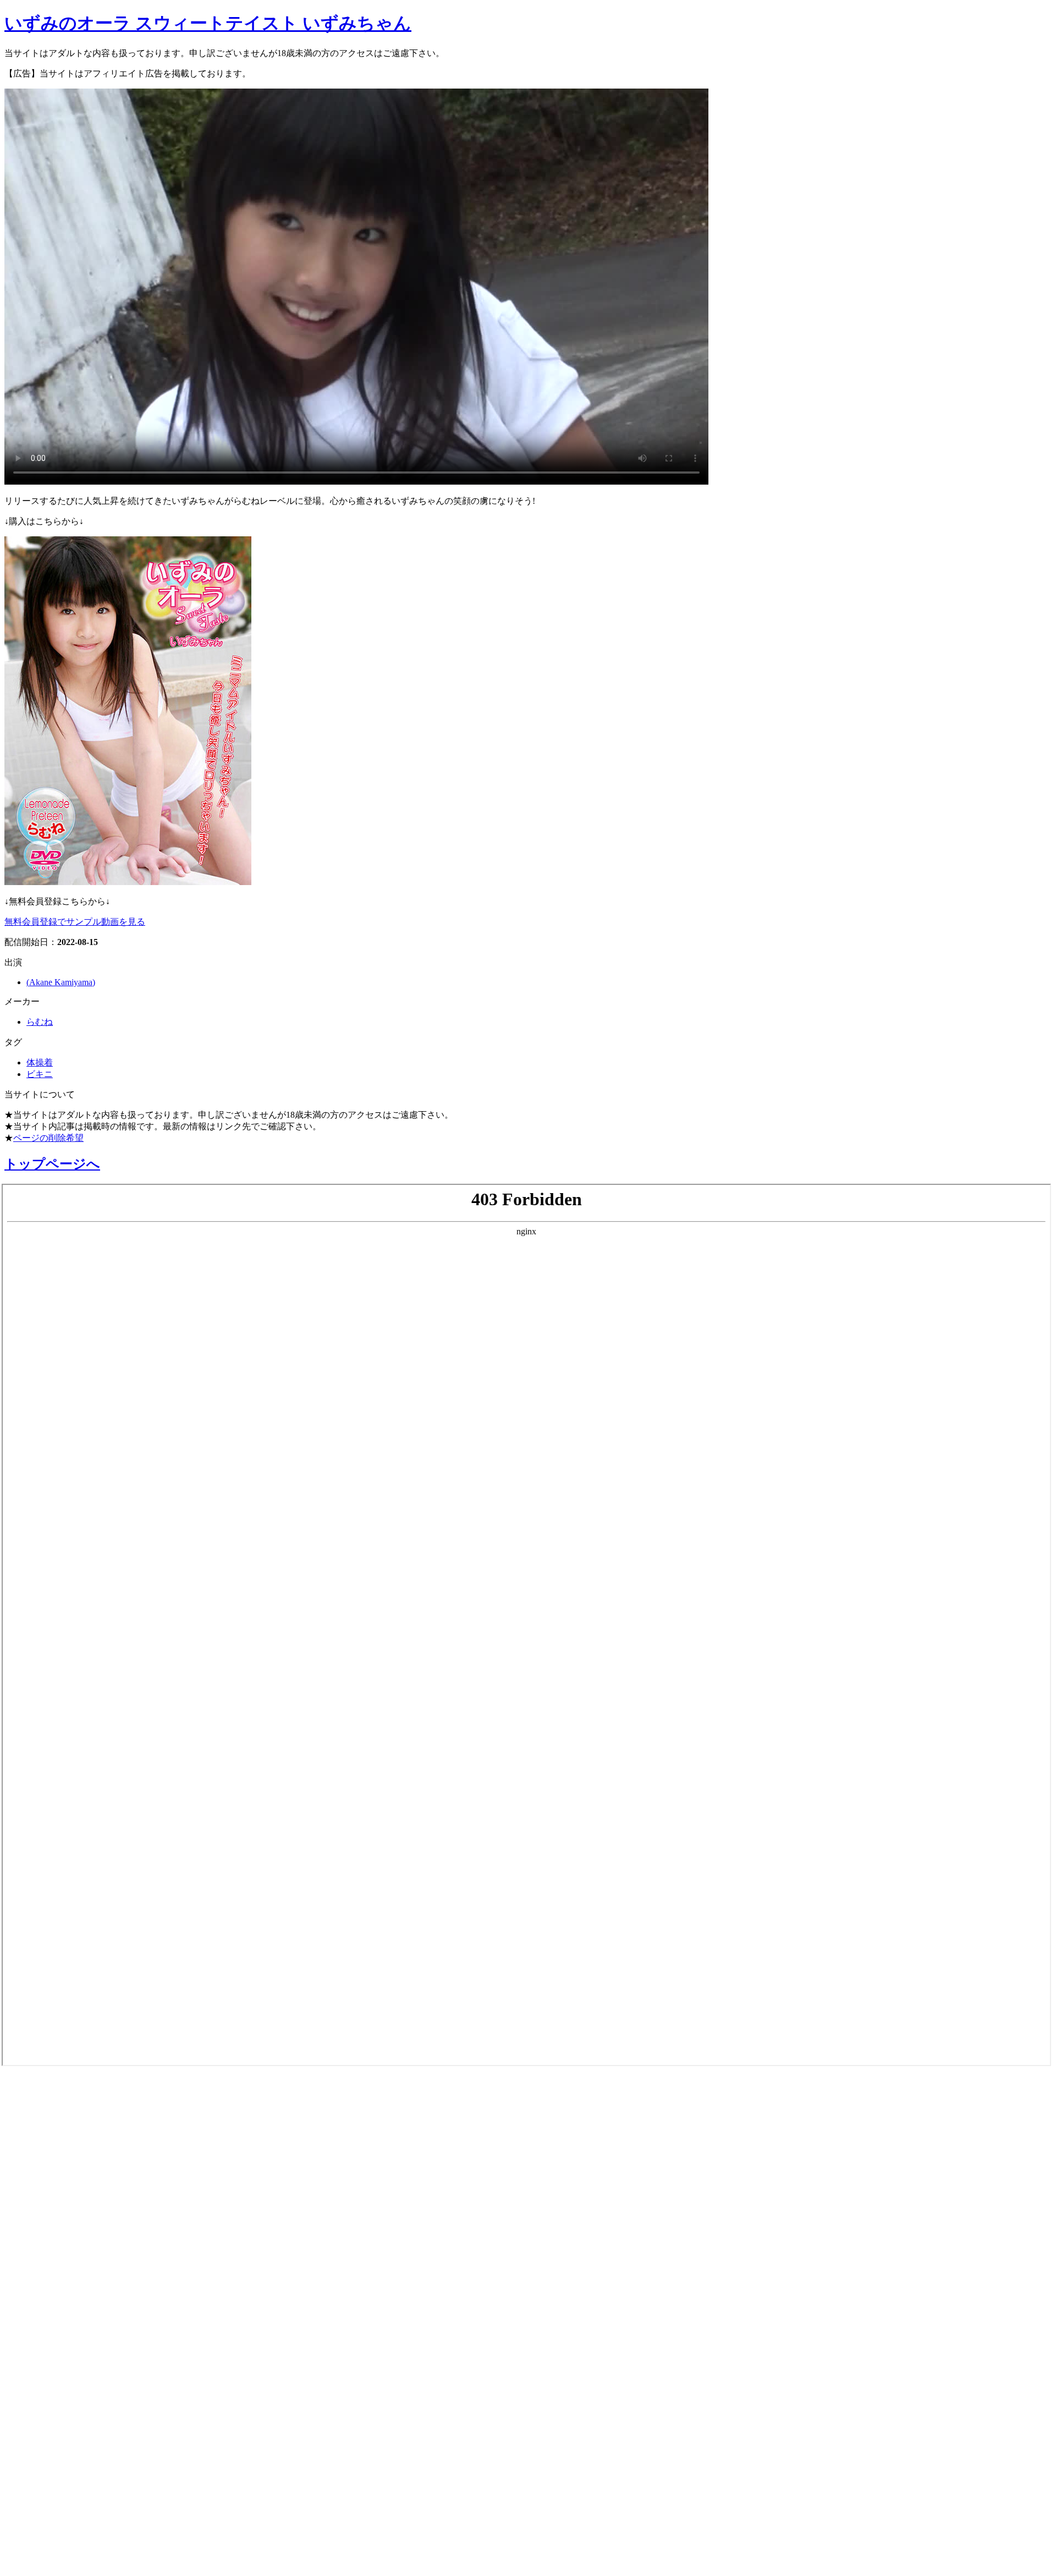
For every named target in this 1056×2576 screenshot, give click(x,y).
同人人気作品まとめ (65, 2465)
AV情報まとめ (47, 2092)
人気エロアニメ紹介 (65, 2553)
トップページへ (52, 1164)
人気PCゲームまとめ (67, 2495)
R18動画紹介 (42, 2325)
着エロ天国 (38, 2238)
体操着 (40, 1062)
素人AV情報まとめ (60, 2121)
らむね (40, 1022)
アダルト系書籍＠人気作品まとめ (105, 2436)
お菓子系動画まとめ (65, 2209)
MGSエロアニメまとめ (73, 2179)
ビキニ (40, 1074)
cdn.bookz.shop (46, 2379)
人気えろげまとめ (59, 2524)
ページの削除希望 (48, 1138)
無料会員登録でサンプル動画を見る (75, 922)
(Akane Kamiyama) (61, 982)
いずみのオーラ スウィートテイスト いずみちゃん (208, 23)
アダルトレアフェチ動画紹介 (93, 2267)
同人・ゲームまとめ (65, 2296)
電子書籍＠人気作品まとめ (84, 2407)
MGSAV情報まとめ (61, 2150)
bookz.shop (35, 2353)
